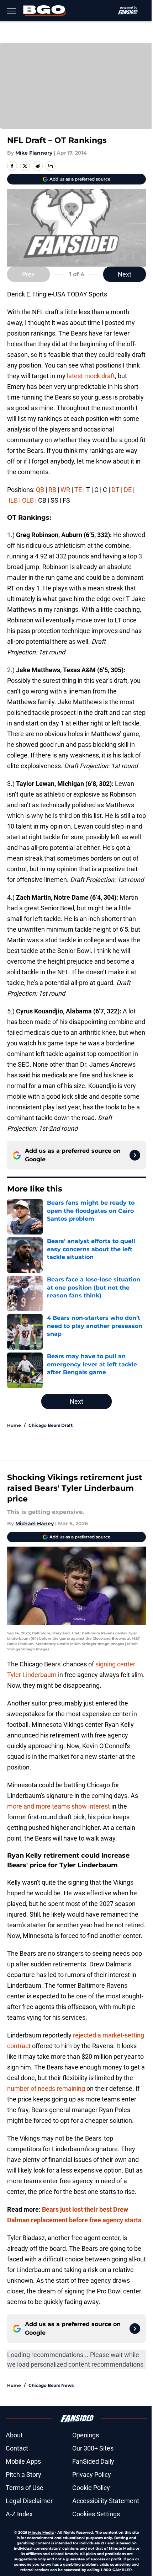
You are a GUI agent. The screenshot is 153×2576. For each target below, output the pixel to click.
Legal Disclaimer (29, 2501)
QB (40, 490)
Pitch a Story (23, 2475)
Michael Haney (35, 1523)
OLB (28, 500)
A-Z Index (19, 2514)
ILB (13, 500)
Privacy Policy (92, 2475)
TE (78, 490)
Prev (28, 274)
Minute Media (41, 2532)
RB (53, 490)
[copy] (51, 166)
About (14, 2435)
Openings (86, 2435)
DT (115, 490)
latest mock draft (91, 376)
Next (125, 274)
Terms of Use (25, 2488)
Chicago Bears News (51, 2385)
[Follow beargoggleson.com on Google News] (135, 1155)
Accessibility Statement (106, 2501)
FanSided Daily (93, 2461)
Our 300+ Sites (93, 2448)
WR (65, 490)
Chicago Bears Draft (51, 1425)
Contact (17, 2448)
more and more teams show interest (59, 1806)
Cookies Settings (96, 2514)
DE (128, 490)
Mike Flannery (34, 153)
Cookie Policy (91, 2488)
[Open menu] (11, 11)
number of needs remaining (46, 2088)
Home (14, 1425)
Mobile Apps (23, 2461)
